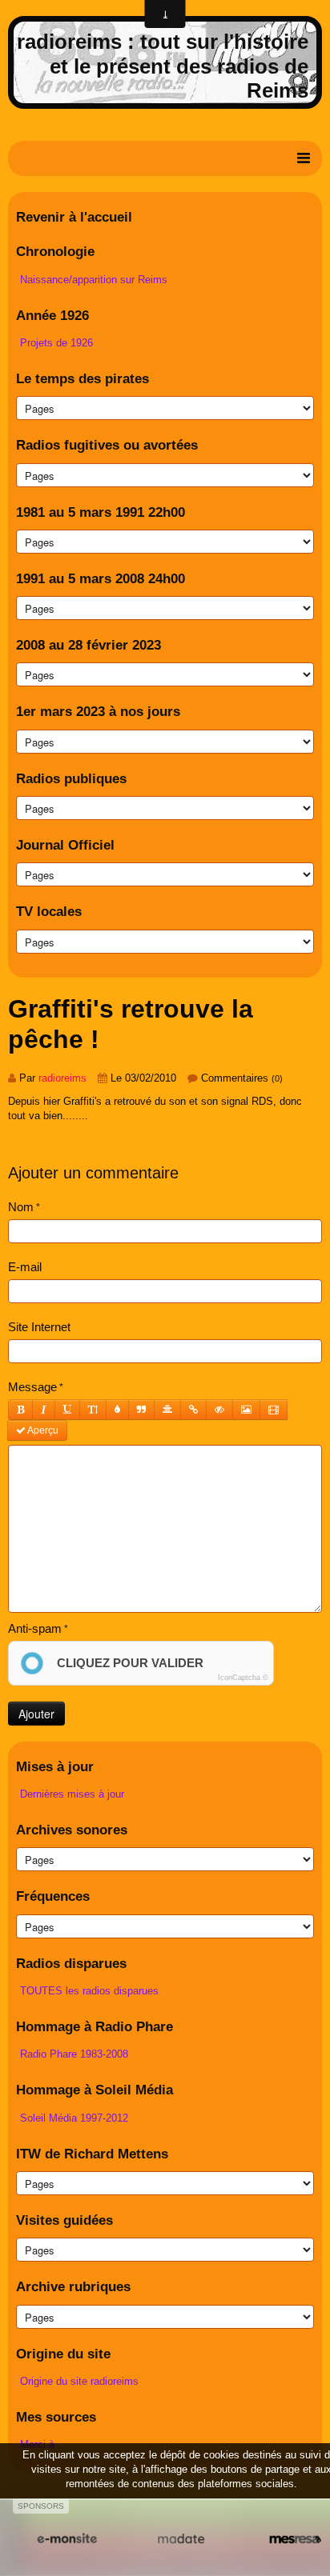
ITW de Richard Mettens (92, 2154)
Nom (21, 1207)
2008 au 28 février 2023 (89, 645)
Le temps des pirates (82, 379)
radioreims (62, 1078)
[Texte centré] (167, 1410)
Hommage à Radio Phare (95, 2027)
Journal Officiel (65, 845)
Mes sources (56, 2417)
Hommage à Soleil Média (95, 2090)
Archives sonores (72, 1830)
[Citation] (141, 1410)
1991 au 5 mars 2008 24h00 (101, 579)
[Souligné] (67, 1410)
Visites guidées (64, 2220)
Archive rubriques (73, 2287)
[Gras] (20, 1410)
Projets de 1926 (56, 343)
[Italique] (44, 1410)
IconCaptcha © (243, 1678)
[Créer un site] (67, 2539)
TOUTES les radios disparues (89, 1991)
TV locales (49, 912)
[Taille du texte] (93, 1410)
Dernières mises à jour (72, 1794)
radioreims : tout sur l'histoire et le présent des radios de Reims (163, 66)
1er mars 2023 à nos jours (98, 712)
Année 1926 (52, 316)
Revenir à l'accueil (74, 217)
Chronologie (55, 252)
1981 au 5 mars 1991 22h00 (101, 512)
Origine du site (63, 2354)
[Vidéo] (274, 1410)
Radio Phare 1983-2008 (74, 2054)
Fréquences (53, 1896)
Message (32, 1387)
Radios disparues (71, 1964)
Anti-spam (35, 1628)
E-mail (25, 1267)
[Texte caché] (219, 1410)
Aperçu (42, 1430)
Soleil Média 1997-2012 (74, 2118)
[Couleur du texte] (117, 1410)
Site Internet (39, 1327)
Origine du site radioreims (79, 2381)
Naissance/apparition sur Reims (94, 280)
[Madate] (181, 2539)
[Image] (246, 1410)
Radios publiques (71, 779)
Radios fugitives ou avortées (107, 445)
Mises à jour (55, 1767)
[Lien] (193, 1410)
